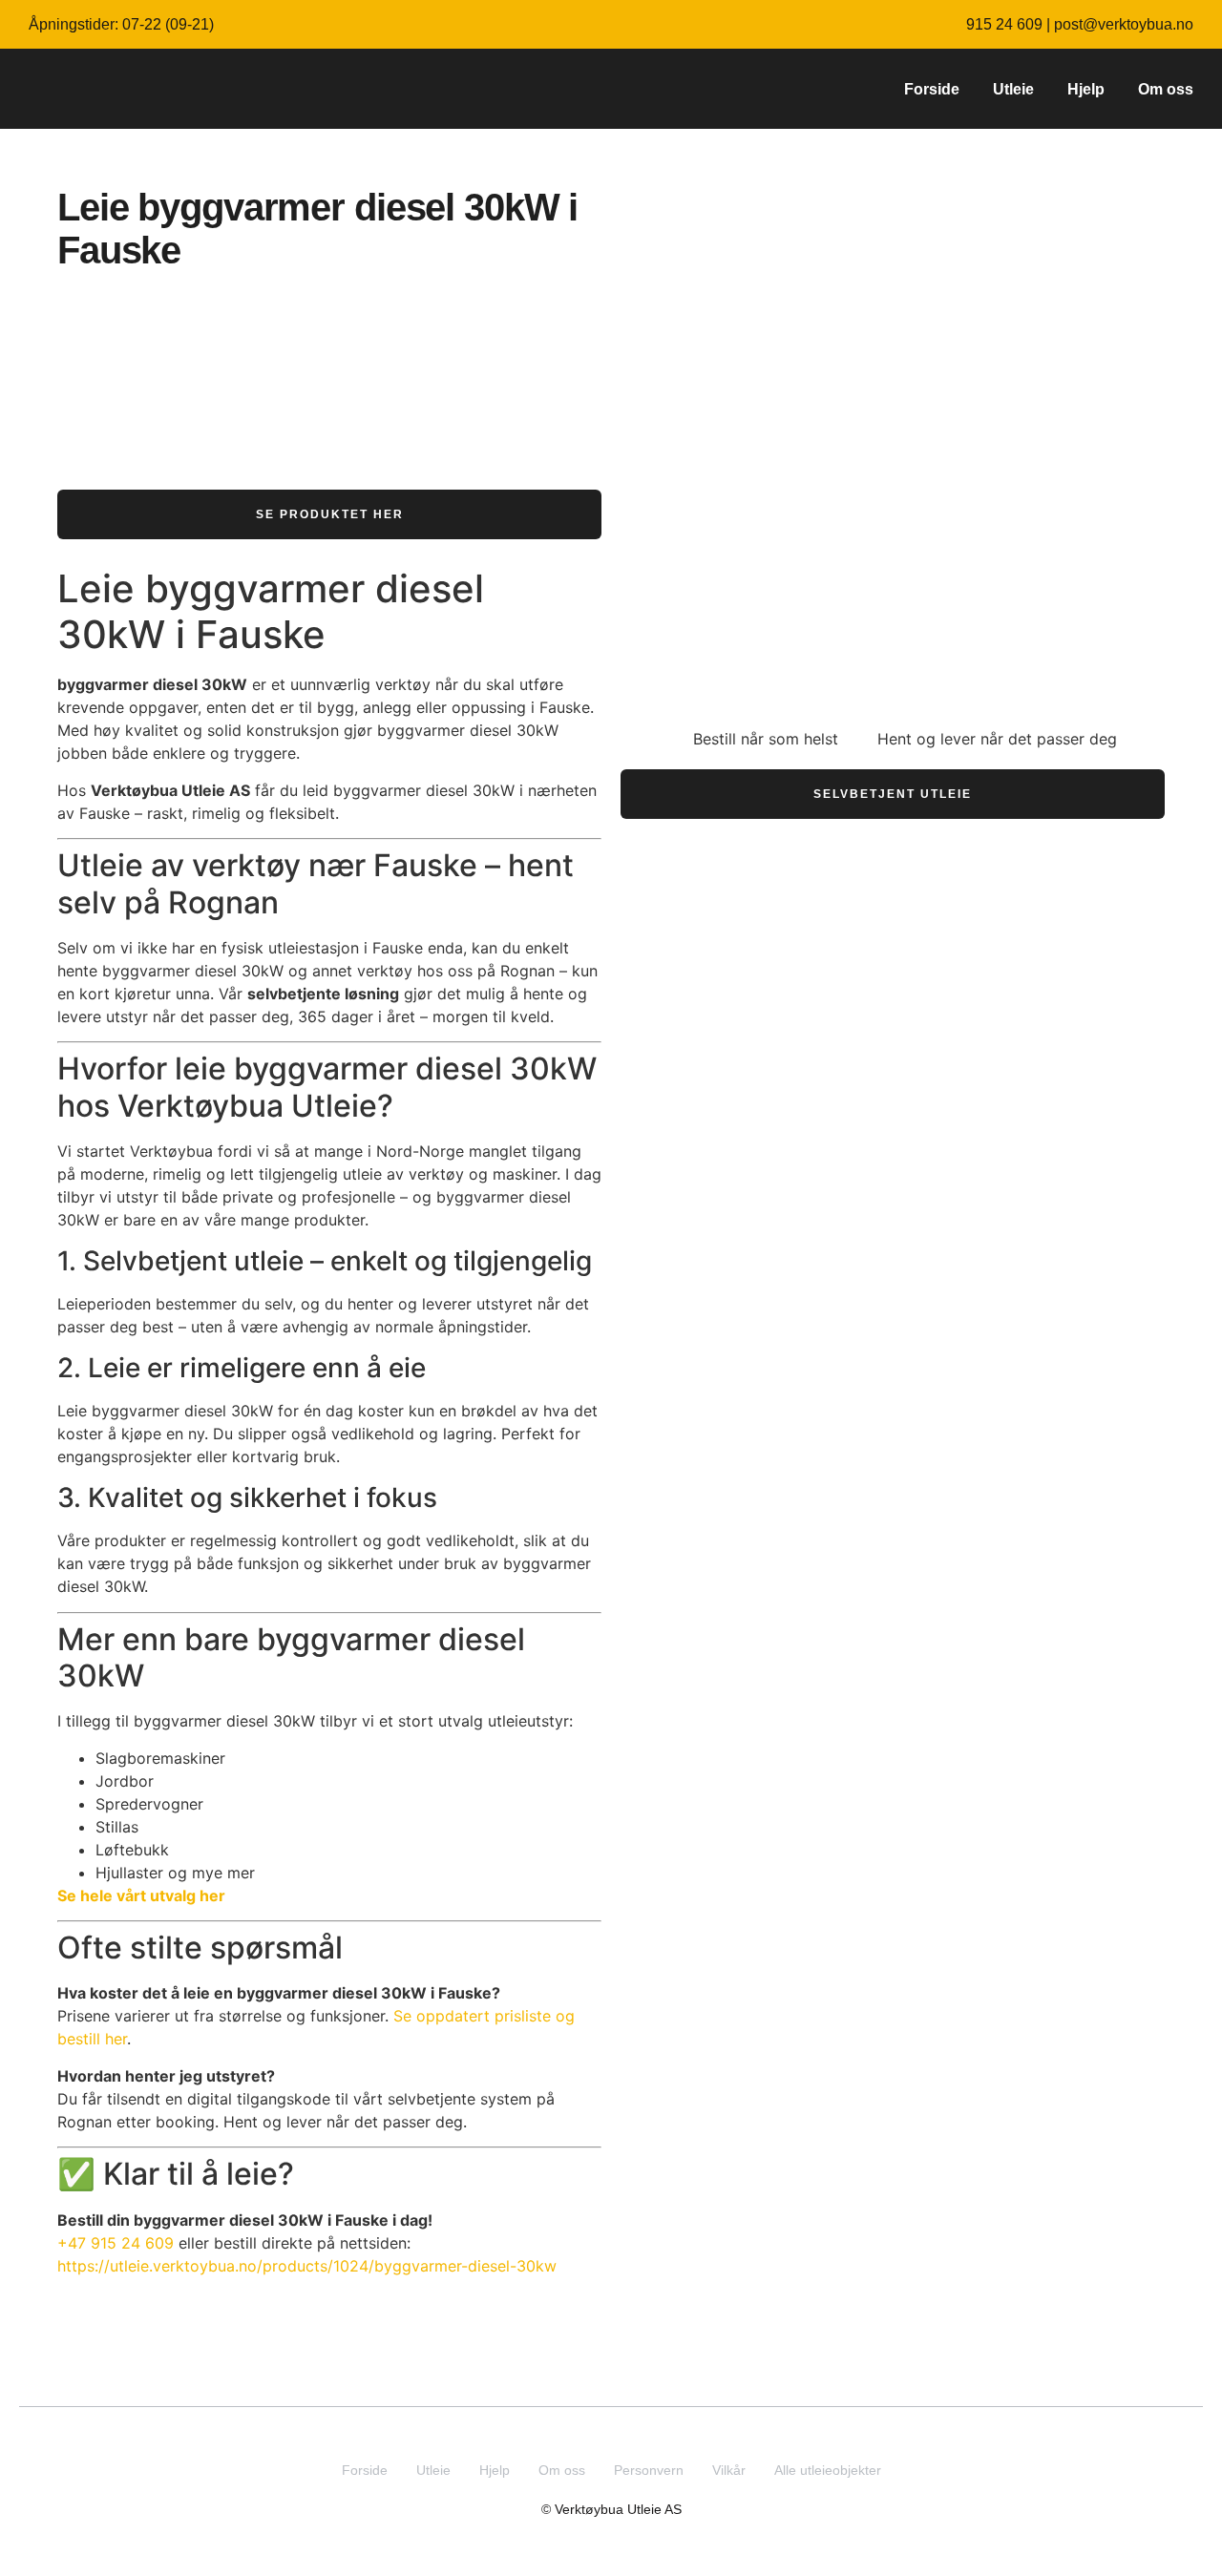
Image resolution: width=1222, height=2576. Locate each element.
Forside (932, 89)
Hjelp (1086, 89)
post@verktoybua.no (1124, 24)
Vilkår (729, 2470)
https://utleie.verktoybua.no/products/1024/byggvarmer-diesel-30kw (307, 2266)
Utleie (1013, 89)
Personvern (649, 2470)
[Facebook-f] (630, 2430)
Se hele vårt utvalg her (141, 1895)
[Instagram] (593, 2430)
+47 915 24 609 (116, 2243)
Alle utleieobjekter (828, 2470)
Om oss (1166, 89)
